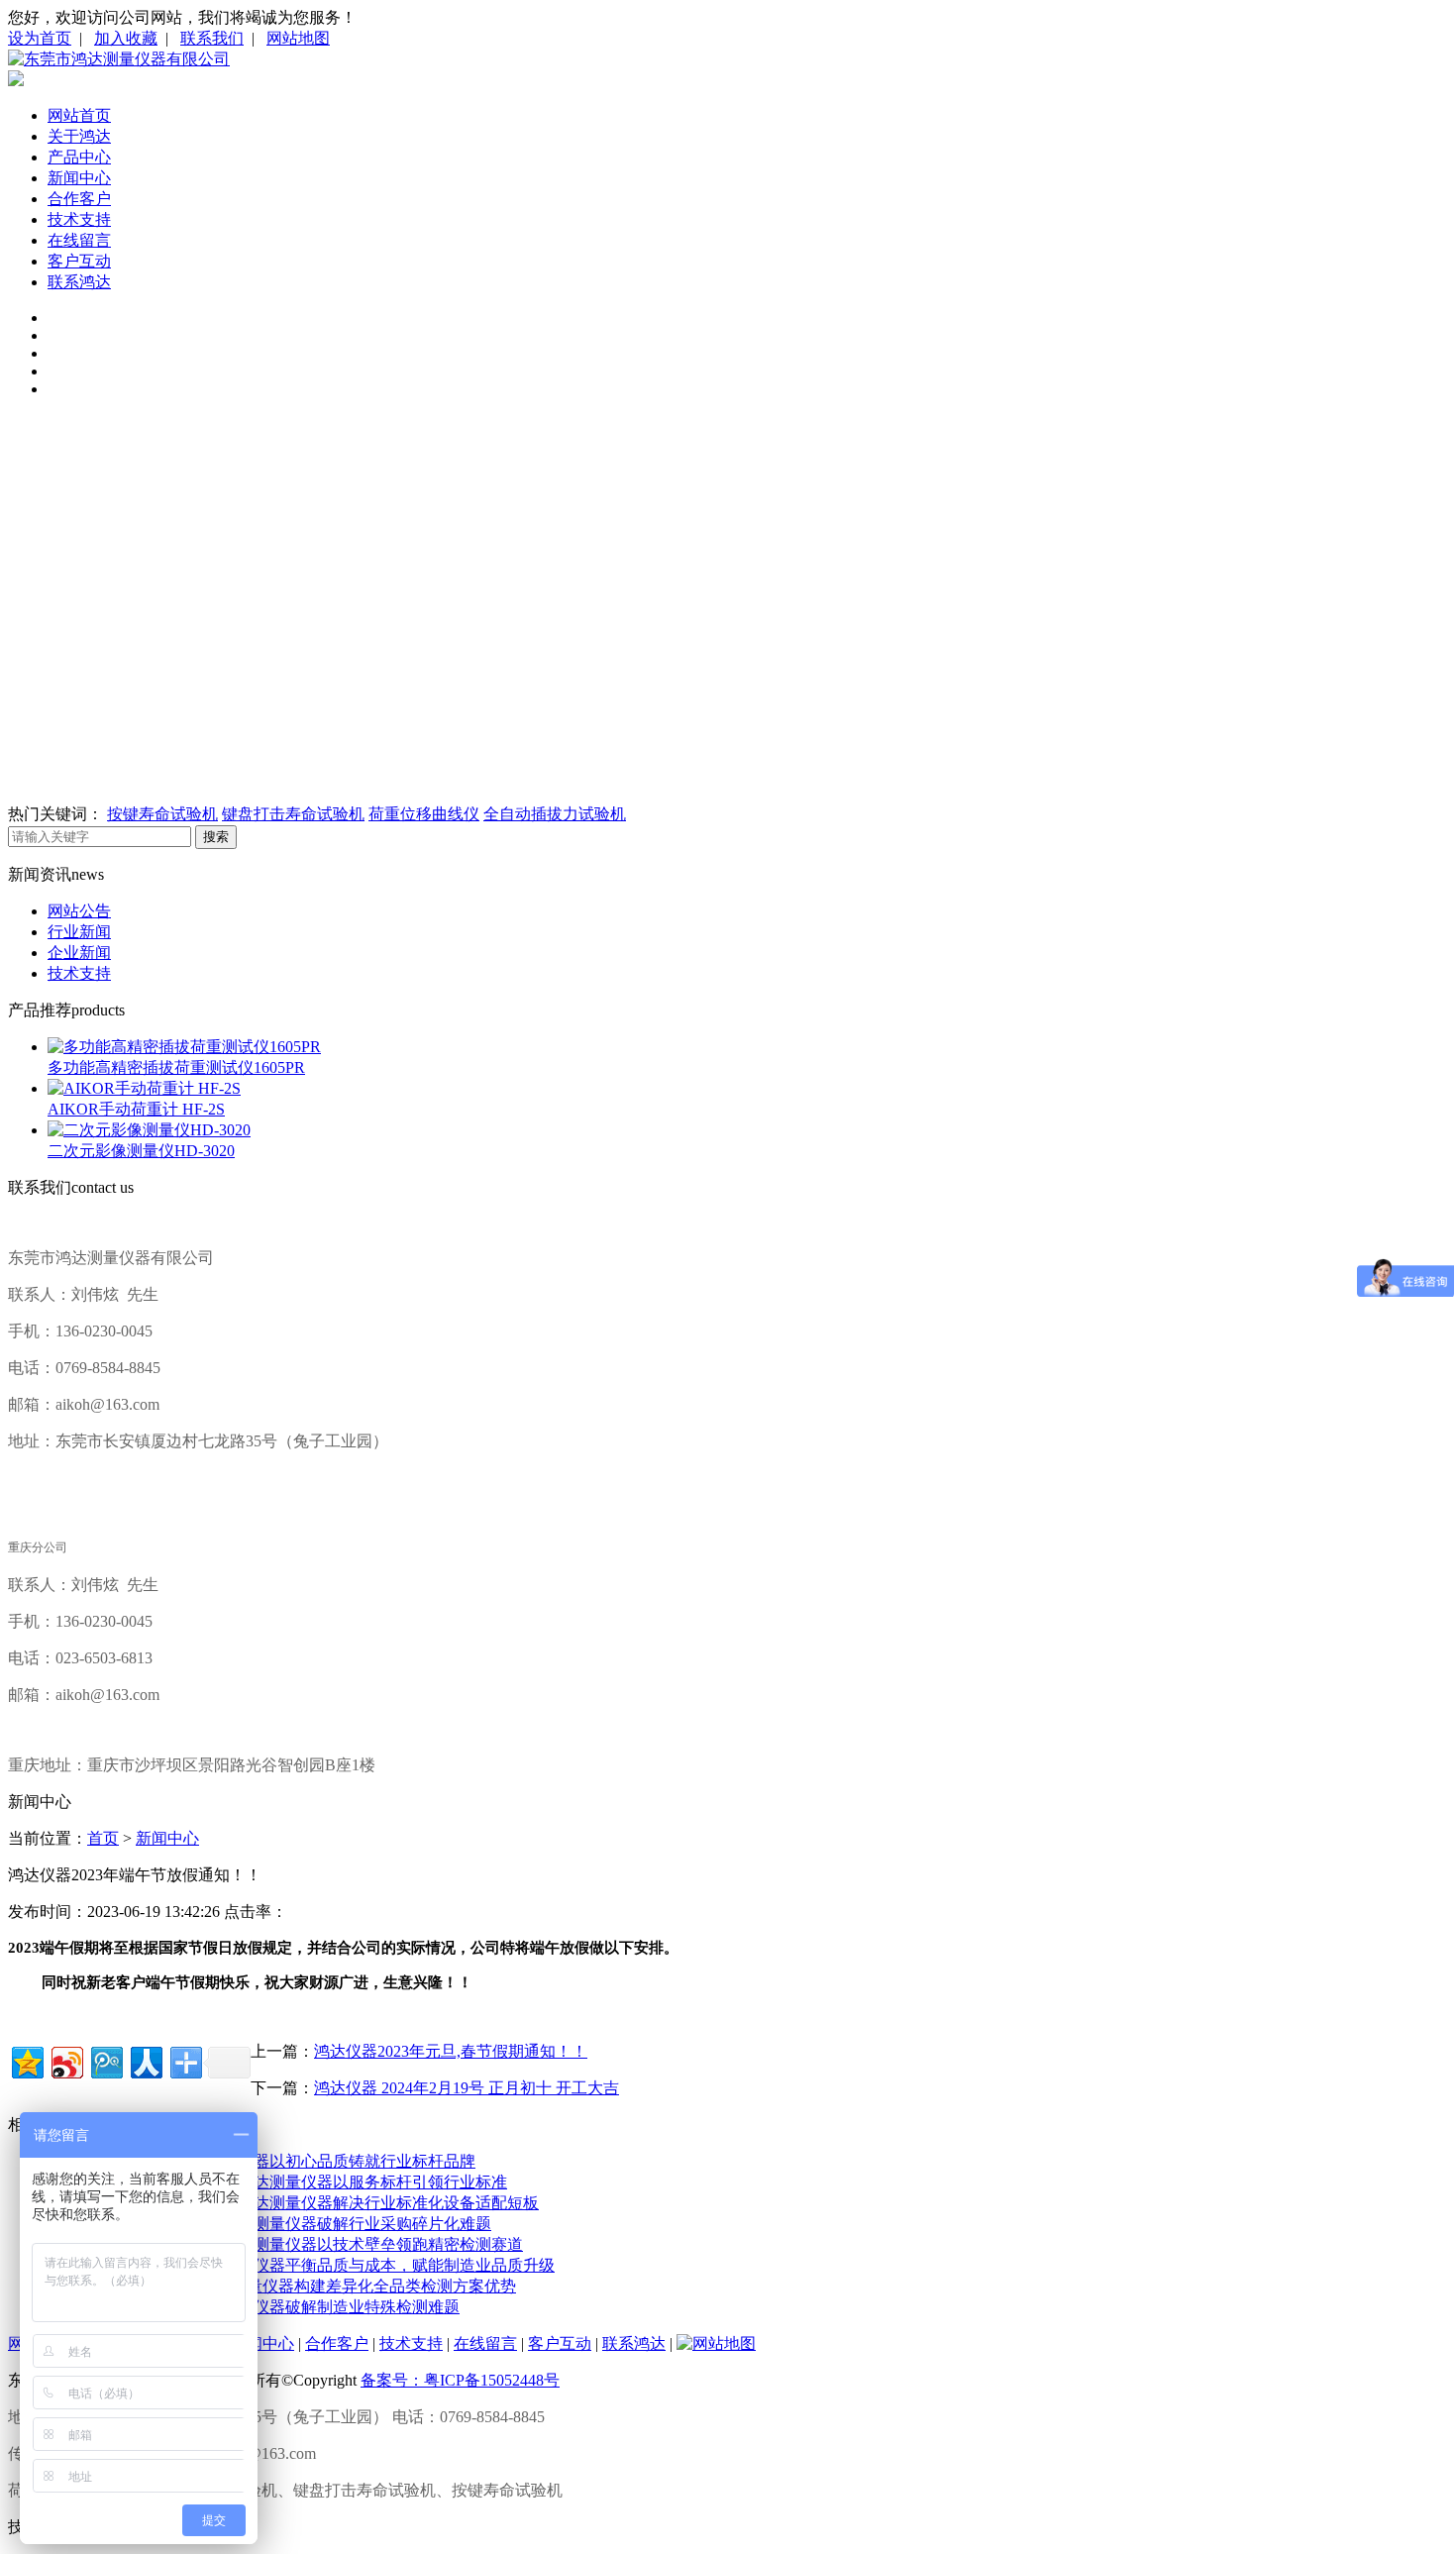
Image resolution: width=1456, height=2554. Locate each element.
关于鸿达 (79, 136)
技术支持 (79, 219)
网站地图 (298, 38)
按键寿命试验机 (162, 814)
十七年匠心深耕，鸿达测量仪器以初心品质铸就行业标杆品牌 (261, 2161)
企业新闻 (79, 953)
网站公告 (79, 911)
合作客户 (79, 199)
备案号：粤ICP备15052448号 (460, 2380)
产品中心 (79, 157)
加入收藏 (126, 38)
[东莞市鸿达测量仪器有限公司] (119, 59)
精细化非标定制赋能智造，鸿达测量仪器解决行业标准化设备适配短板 (293, 2203)
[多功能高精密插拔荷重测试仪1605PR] (184, 1047)
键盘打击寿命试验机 (293, 814)
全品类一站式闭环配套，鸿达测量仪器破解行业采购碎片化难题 (269, 2224)
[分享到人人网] (145, 2060)
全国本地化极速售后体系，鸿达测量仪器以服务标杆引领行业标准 (277, 2182)
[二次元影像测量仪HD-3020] (149, 1130)
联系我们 (212, 38)
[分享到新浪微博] (66, 2060)
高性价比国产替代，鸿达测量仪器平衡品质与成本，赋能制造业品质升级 (301, 2265)
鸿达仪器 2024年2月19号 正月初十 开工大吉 (467, 2088)
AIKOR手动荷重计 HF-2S (136, 1109)
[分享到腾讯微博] (105, 2060)
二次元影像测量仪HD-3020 (141, 1151)
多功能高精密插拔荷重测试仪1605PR (176, 1067)
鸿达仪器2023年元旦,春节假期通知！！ (451, 2051)
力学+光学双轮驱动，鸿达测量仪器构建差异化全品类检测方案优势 (282, 2286)
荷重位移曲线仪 (424, 814)
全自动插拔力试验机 (555, 814)
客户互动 (79, 261)
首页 (103, 1838)
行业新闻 (79, 932)
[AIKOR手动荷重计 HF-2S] (144, 1088)
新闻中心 (79, 178)
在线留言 (79, 240)
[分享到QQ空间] (26, 2060)
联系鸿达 (79, 282)
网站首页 (79, 115)
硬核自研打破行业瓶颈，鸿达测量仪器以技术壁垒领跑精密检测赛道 (285, 2244)
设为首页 (40, 38)
